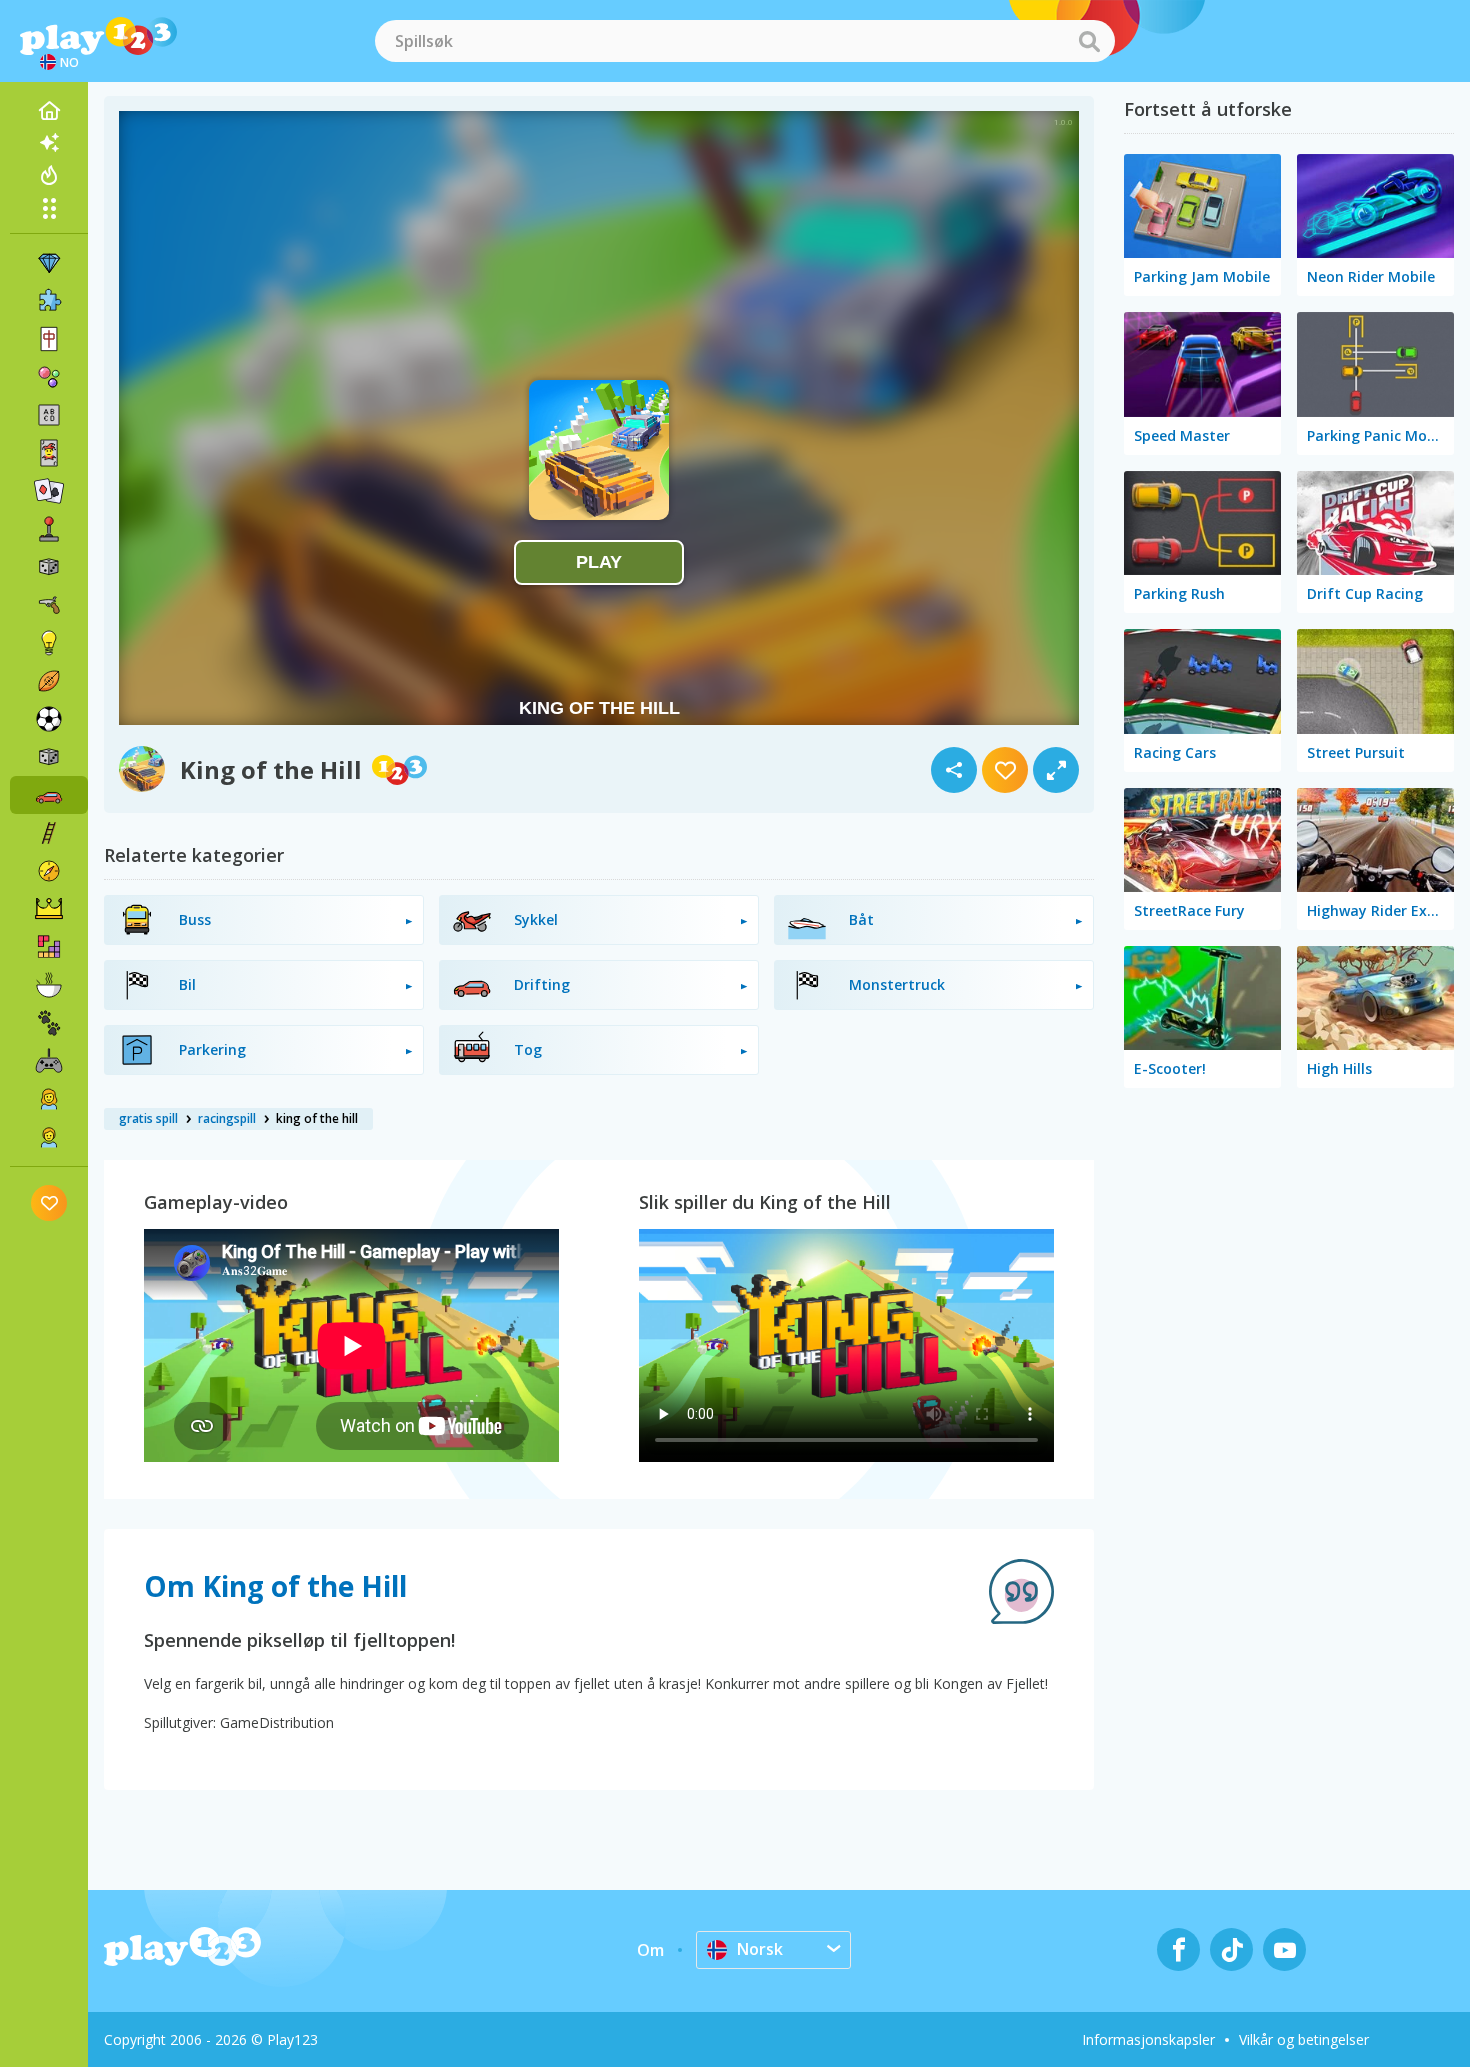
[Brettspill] (49, 567)
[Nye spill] (49, 143)
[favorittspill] (49, 1202)
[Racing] (49, 795)
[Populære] (49, 175)
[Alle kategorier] (49, 208)
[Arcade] (49, 529)
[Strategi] (49, 909)
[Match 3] (49, 263)
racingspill (227, 1118)
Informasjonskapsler (1148, 2039)
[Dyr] (49, 1023)
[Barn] (49, 1137)
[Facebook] (1178, 1949)
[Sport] (49, 681)
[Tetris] (49, 947)
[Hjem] (49, 111)
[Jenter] (49, 1099)
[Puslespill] (49, 301)
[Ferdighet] (49, 833)
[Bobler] (49, 377)
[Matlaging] (49, 985)
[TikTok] (1231, 1949)
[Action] (49, 605)
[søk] (1089, 41)
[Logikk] (49, 643)
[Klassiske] (49, 757)
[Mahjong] (49, 339)
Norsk (760, 1949)
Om (650, 1950)
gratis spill (148, 1118)
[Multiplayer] (49, 1061)
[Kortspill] (49, 453)
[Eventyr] (49, 871)
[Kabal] (49, 491)
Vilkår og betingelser (1304, 2039)
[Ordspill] (49, 415)
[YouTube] (1284, 1949)
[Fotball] (49, 719)
